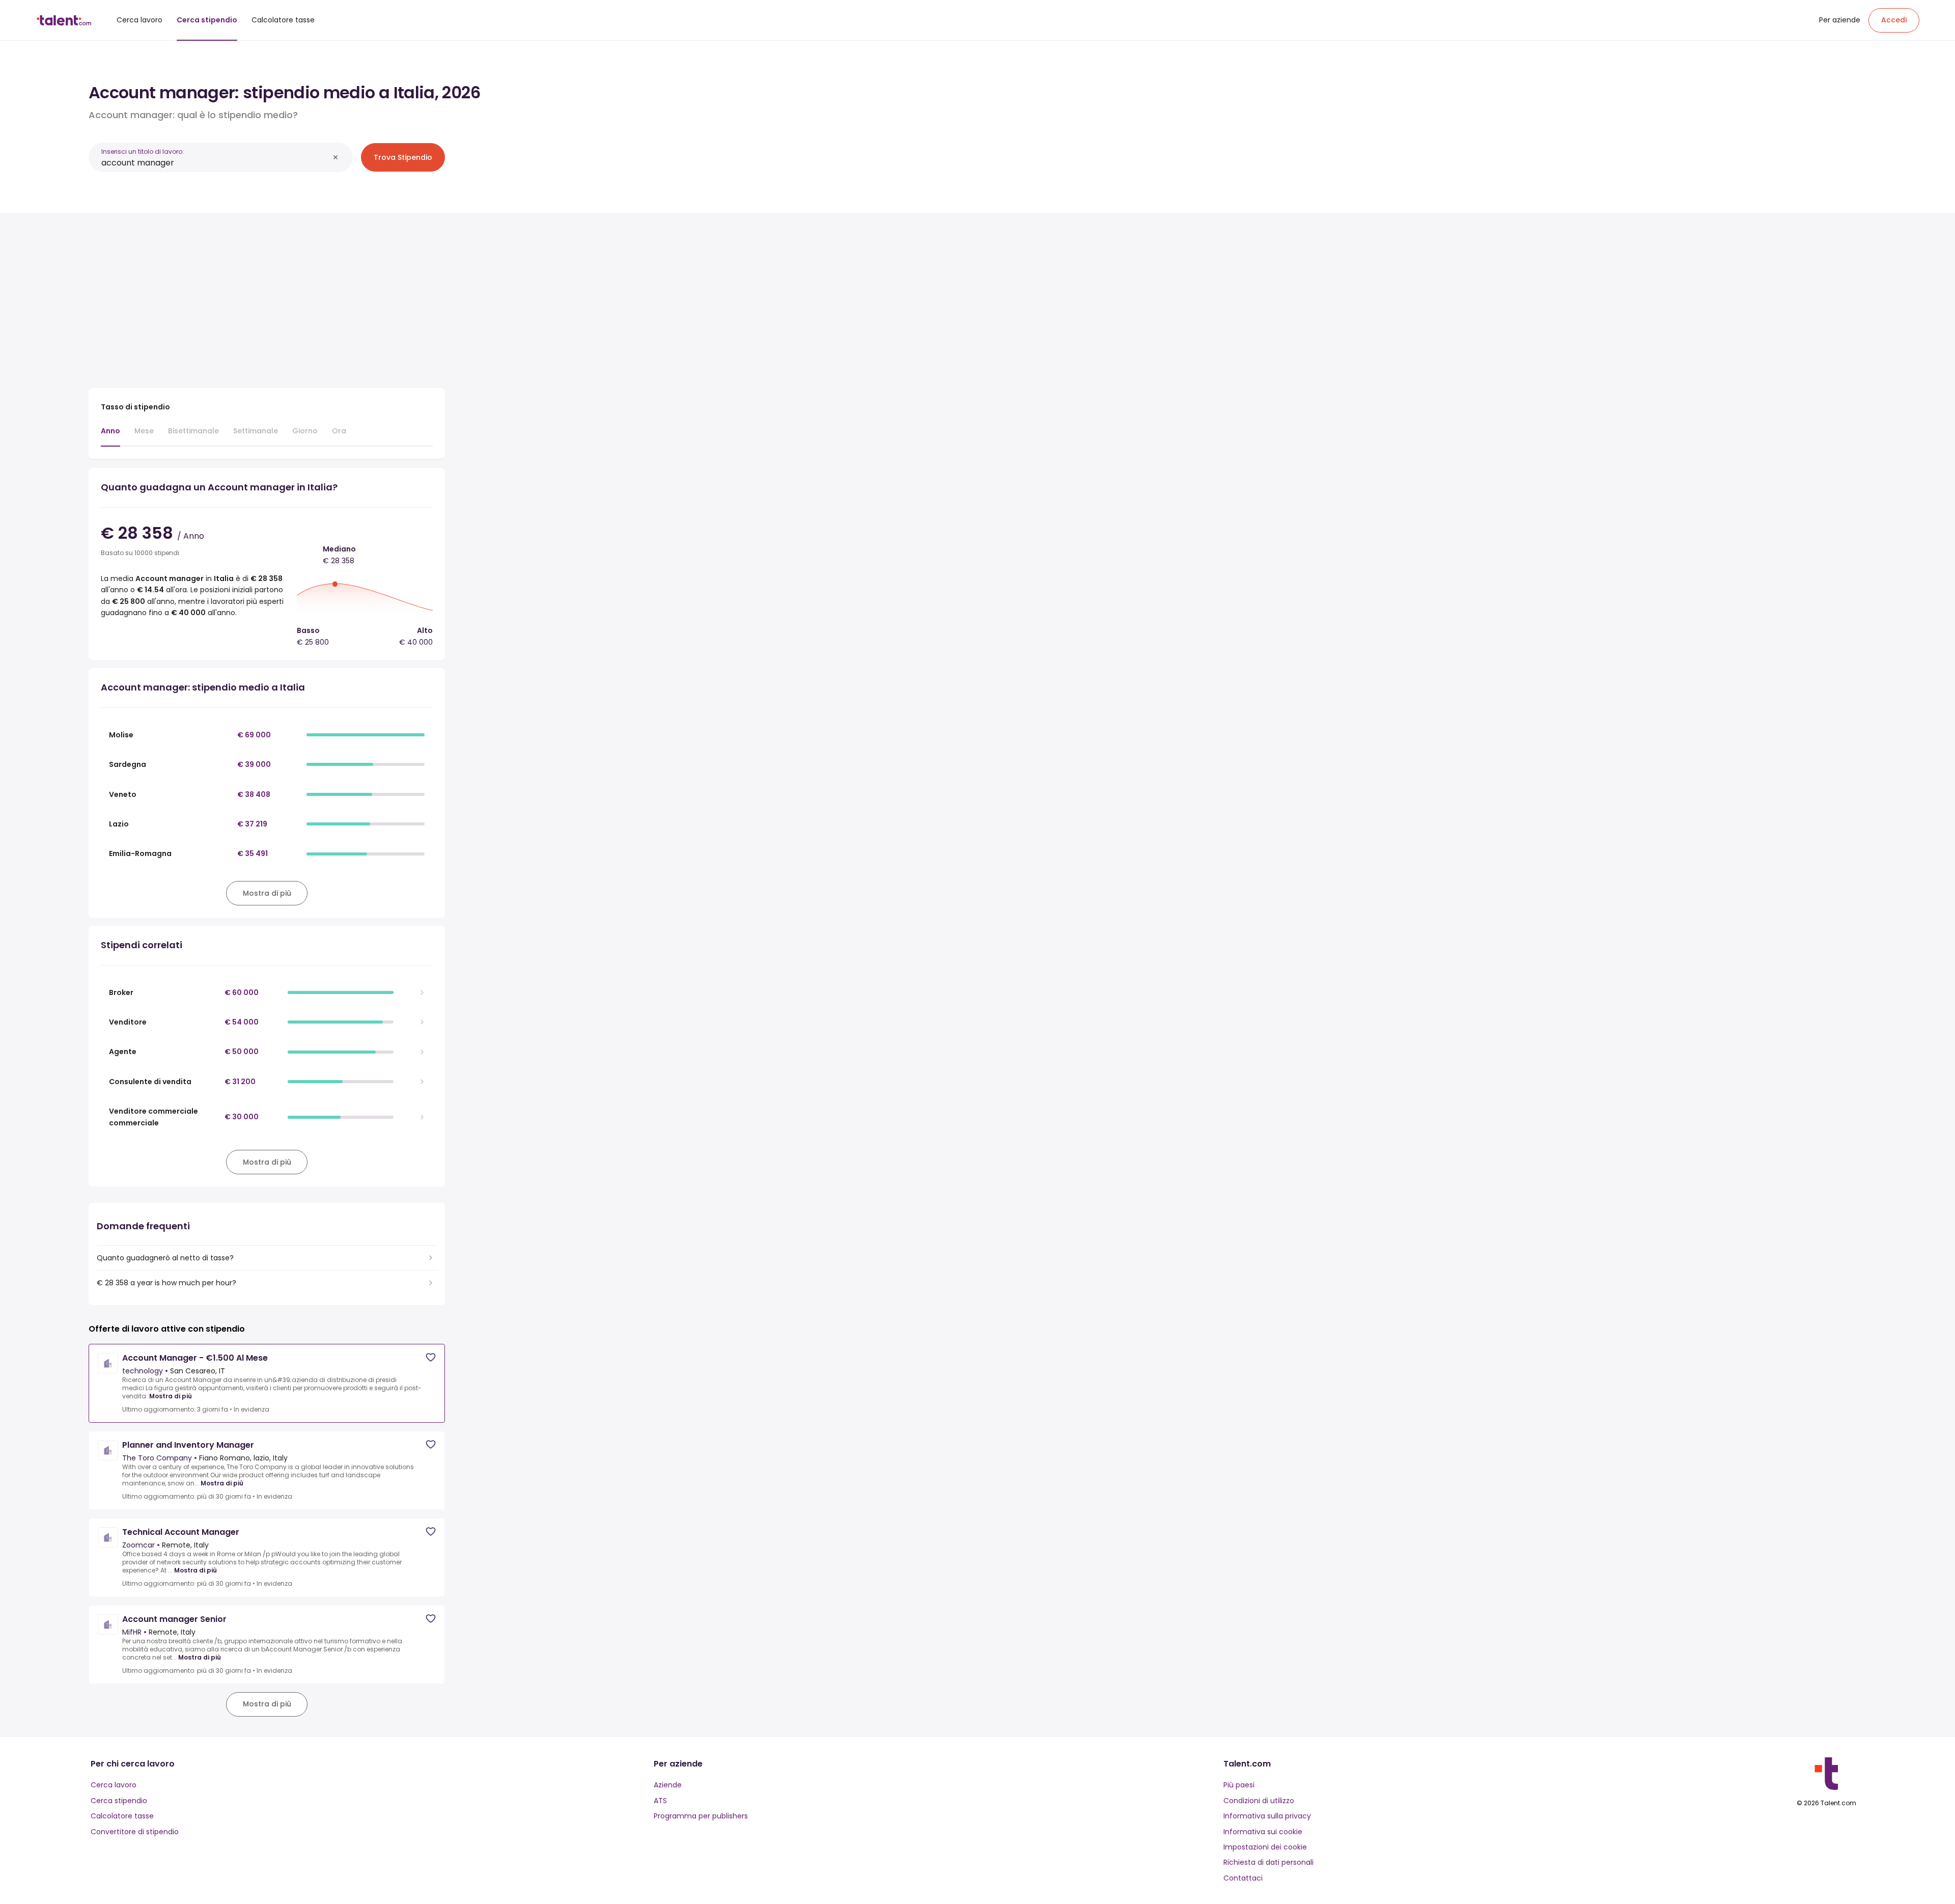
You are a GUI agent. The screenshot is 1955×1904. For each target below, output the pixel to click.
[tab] (110, 436)
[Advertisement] (267, 296)
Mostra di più (171, 1396)
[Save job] (431, 1357)
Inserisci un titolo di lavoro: (143, 151)
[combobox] (215, 163)
